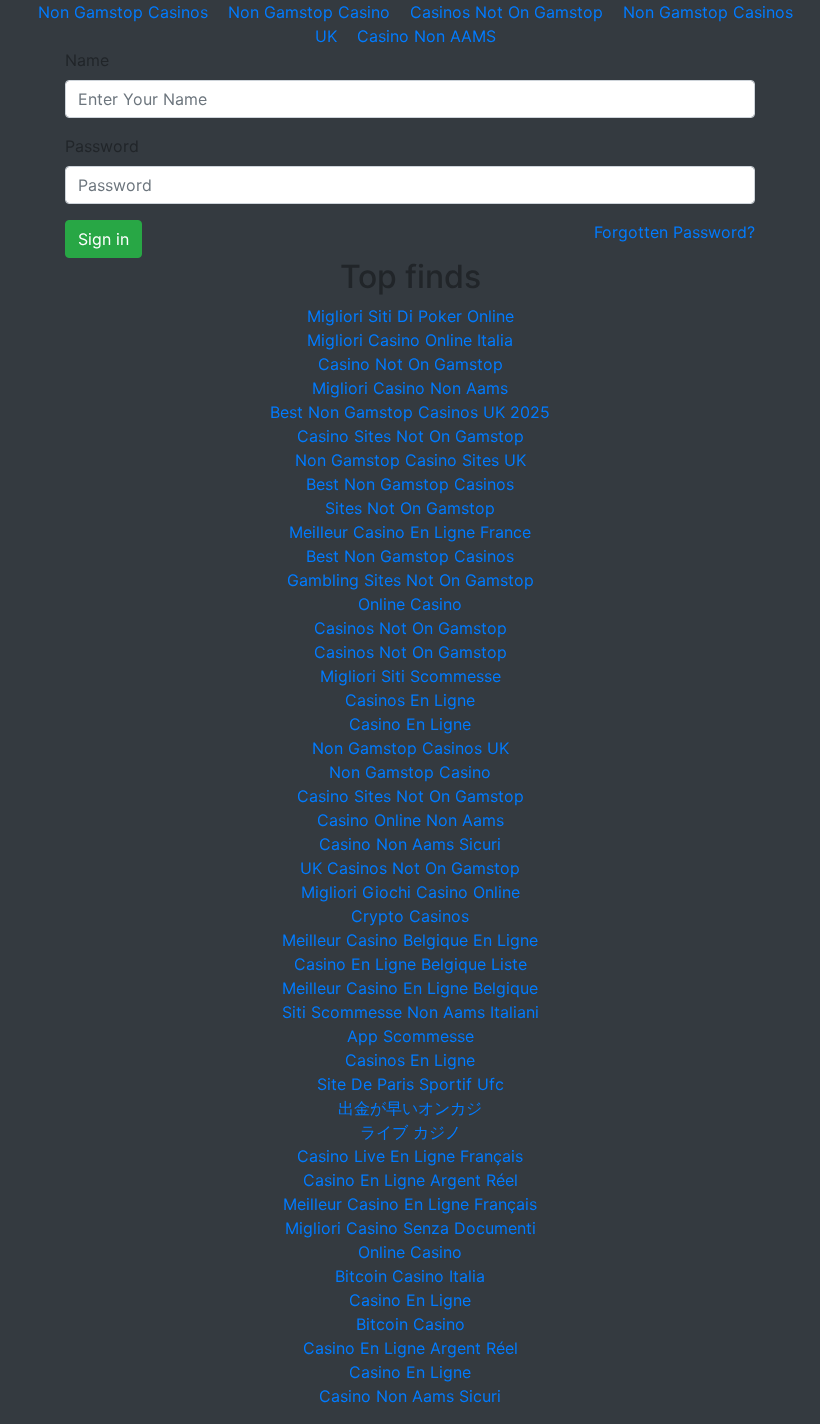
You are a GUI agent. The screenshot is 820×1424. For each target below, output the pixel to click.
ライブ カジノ (410, 1132)
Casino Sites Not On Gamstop (410, 436)
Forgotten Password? (674, 232)
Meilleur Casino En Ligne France (410, 532)
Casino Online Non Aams (410, 820)
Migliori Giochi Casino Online (410, 892)
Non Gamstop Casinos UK (410, 748)
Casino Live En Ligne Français (410, 1156)
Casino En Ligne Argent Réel (410, 1180)
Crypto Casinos (410, 916)
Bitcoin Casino (410, 1324)
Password (102, 146)
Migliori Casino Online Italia (410, 340)
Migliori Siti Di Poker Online (410, 316)
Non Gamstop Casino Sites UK (410, 460)
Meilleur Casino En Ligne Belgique (410, 988)
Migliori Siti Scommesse (410, 676)
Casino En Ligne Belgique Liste (410, 964)
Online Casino (410, 604)
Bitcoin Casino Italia (410, 1276)
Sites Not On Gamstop (410, 508)
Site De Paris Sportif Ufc (410, 1084)
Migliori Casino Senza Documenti (410, 1228)
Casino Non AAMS (426, 36)
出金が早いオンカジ (410, 1108)
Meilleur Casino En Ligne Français (410, 1204)
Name (87, 60)
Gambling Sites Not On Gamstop (410, 580)
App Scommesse (410, 1036)
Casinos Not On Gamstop (410, 628)
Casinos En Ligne (410, 700)
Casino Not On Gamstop (410, 364)
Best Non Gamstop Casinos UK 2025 (410, 412)
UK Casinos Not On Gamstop (410, 868)
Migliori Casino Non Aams (410, 388)
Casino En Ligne (410, 724)
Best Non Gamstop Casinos (410, 484)
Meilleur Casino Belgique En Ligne (410, 940)
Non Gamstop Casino (410, 772)
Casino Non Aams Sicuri (410, 844)
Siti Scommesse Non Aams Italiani (410, 1012)
